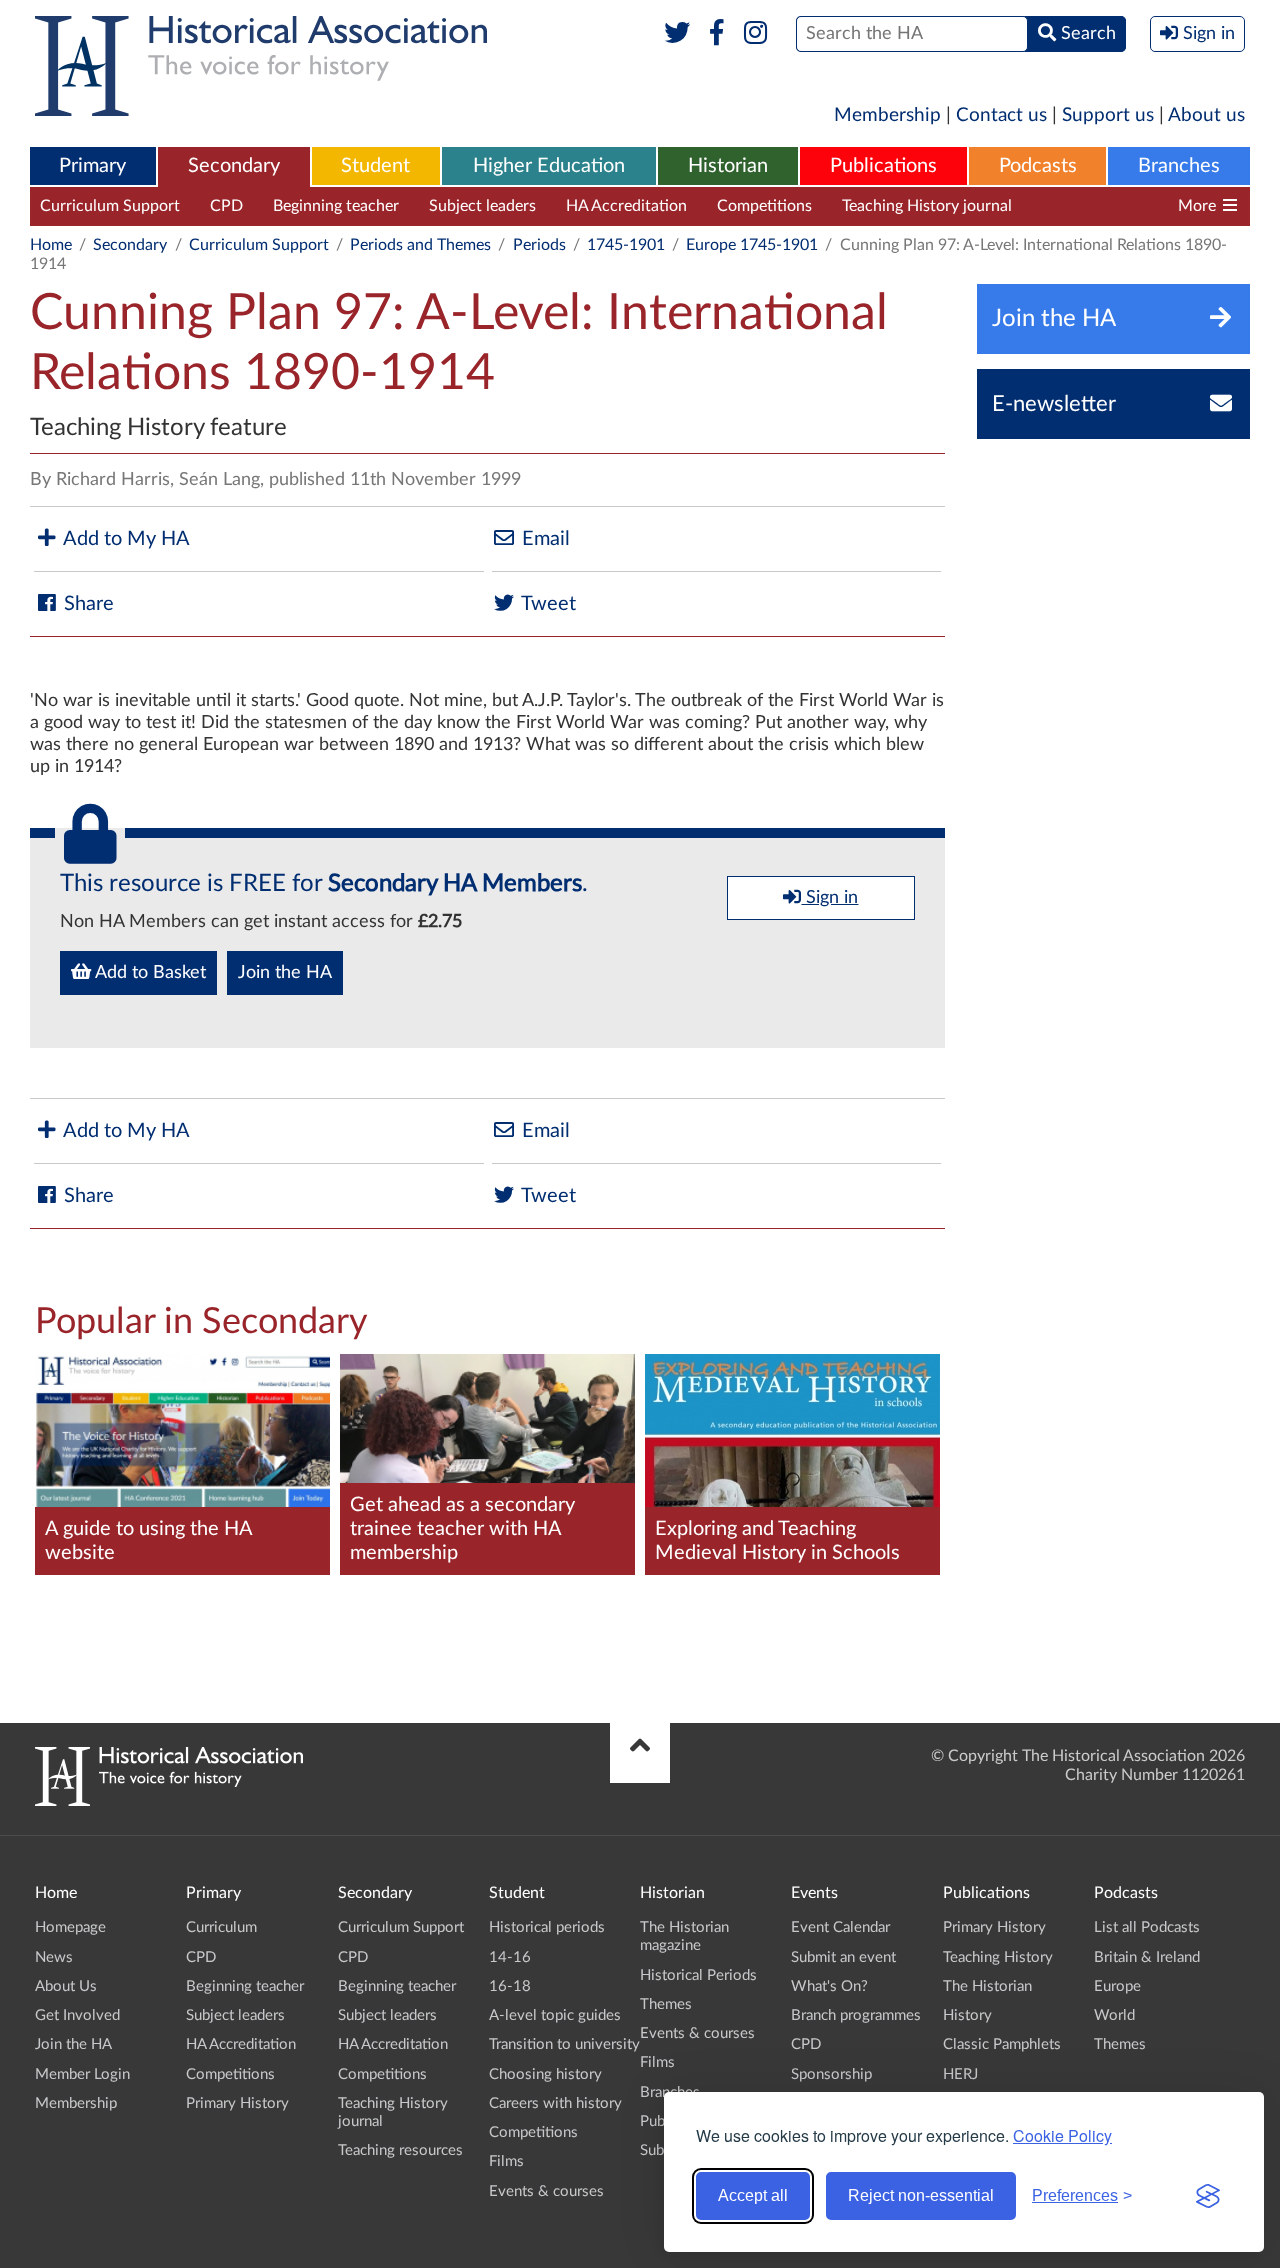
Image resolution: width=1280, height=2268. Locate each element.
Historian (728, 166)
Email (543, 539)
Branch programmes (856, 2015)
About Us (66, 1986)
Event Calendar (840, 1927)
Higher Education (549, 166)
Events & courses (546, 2191)
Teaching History (998, 1957)
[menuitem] (93, 167)
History (967, 2015)
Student (375, 166)
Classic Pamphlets (1002, 2044)
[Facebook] (716, 34)
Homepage (70, 1927)
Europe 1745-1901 (752, 245)
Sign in (829, 898)
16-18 (510, 1986)
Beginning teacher (336, 206)
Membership (887, 115)
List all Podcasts (1147, 1927)
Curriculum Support (110, 206)
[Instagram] (756, 34)
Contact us (1001, 115)
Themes (666, 2004)
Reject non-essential (921, 2195)
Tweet (546, 604)
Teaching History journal (927, 206)
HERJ (960, 2074)
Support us (1108, 115)
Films (506, 2161)
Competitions (764, 206)
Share (86, 604)
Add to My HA (124, 539)
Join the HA (285, 973)
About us (1206, 115)
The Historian (987, 1986)
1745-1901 (626, 245)
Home (51, 245)
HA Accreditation (626, 206)
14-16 (510, 1957)
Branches (1179, 166)
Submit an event (843, 1957)
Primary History (237, 2103)
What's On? (829, 1986)
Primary (92, 166)
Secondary (234, 166)
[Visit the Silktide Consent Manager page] (1208, 2196)
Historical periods (547, 1927)
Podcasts (1038, 166)
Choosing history (545, 2074)
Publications (883, 166)
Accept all (753, 2195)
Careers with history (555, 2103)
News (54, 1957)
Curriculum (221, 1927)
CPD (226, 206)
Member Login (82, 2074)
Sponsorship (831, 2074)
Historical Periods (698, 1975)
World (1114, 2015)
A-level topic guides (555, 2015)
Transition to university (564, 2044)
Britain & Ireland (1147, 1957)
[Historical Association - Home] (169, 1801)
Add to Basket (148, 973)
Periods (539, 245)
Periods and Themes (420, 245)
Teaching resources (1108, 206)
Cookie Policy (1062, 2135)
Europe (1117, 1986)
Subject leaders (482, 206)
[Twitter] (677, 34)
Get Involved (77, 2015)
